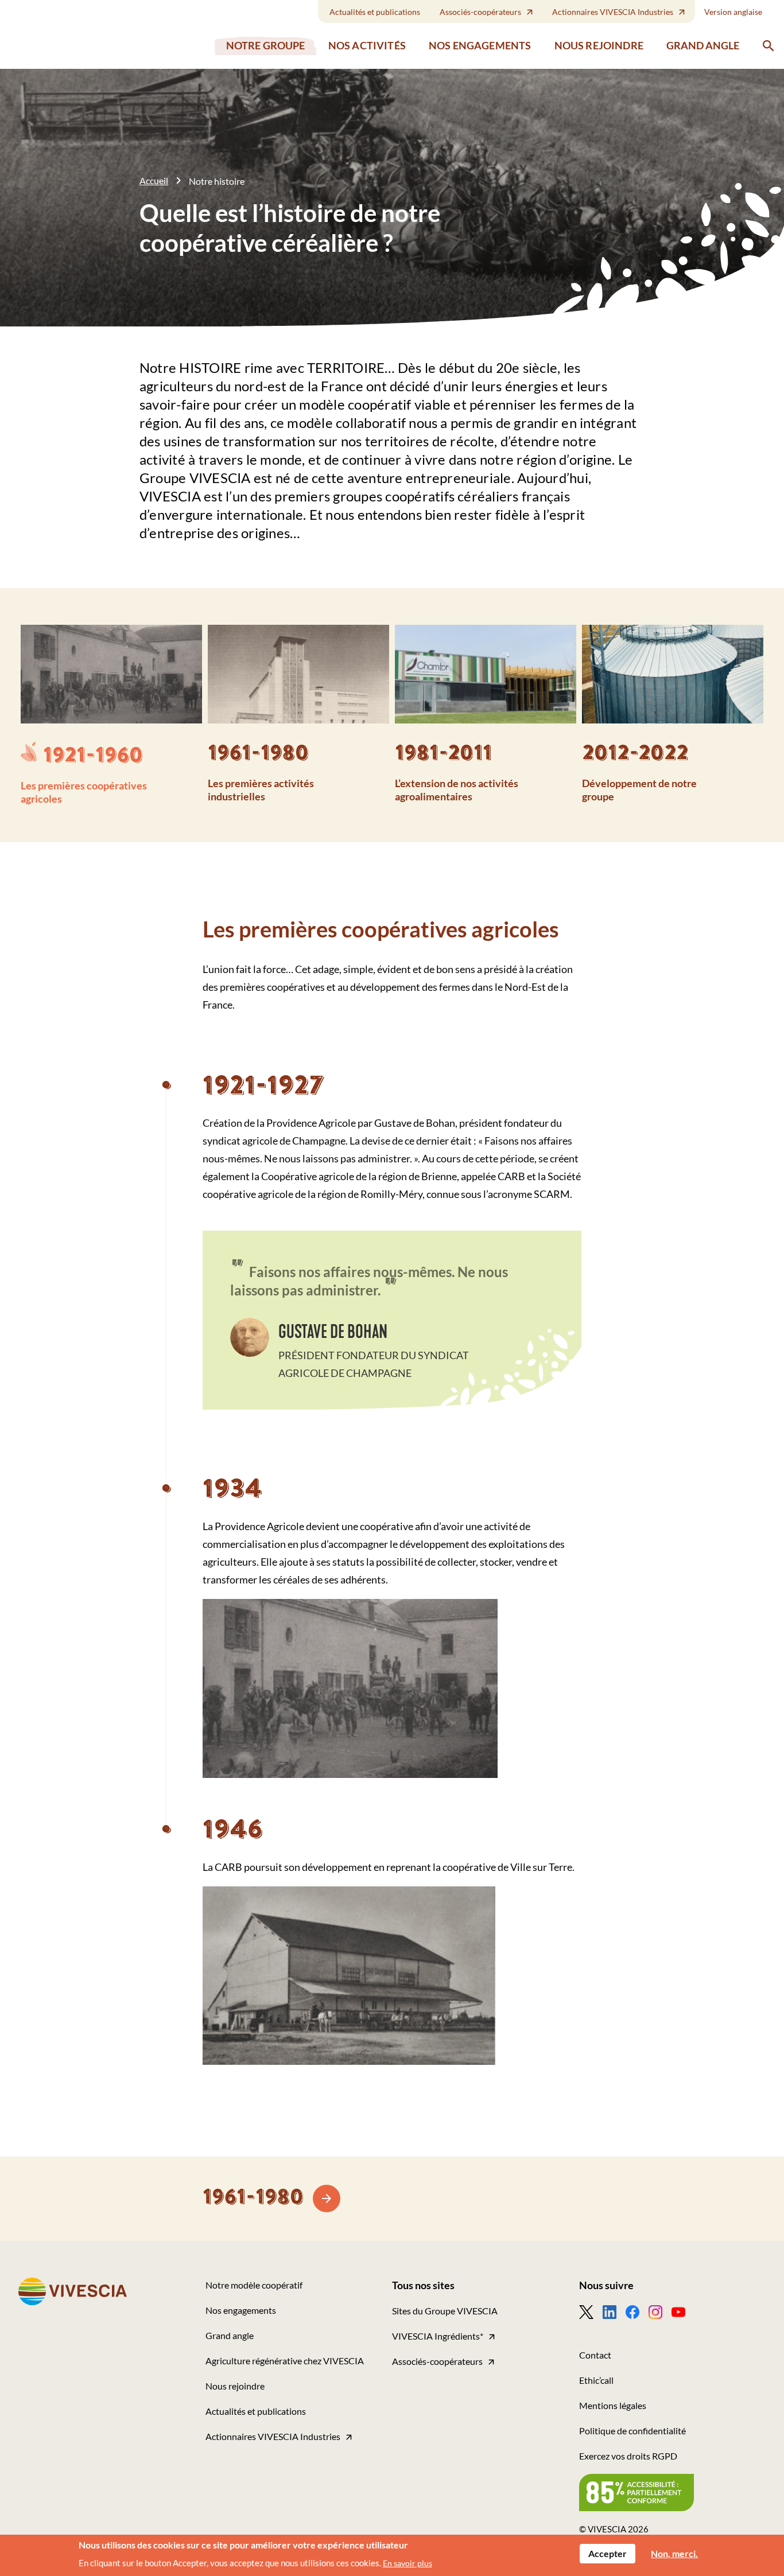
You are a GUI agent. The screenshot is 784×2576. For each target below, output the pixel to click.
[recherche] (769, 46)
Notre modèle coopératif (254, 2285)
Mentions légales (613, 2405)
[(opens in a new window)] (591, 2312)
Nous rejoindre (599, 46)
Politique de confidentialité (632, 2431)
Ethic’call (596, 2380)
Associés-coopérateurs (480, 12)
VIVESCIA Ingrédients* (438, 2336)
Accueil (154, 180)
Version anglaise (733, 12)
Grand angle (703, 45)
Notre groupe (266, 46)
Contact (595, 2355)
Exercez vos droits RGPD (628, 2456)
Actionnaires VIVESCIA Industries (613, 12)
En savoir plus (407, 2563)
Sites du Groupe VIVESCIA (445, 2311)
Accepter (608, 2553)
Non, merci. (674, 2553)
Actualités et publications (375, 12)
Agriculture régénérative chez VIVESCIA (285, 2361)
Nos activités (367, 46)
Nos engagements (480, 46)
